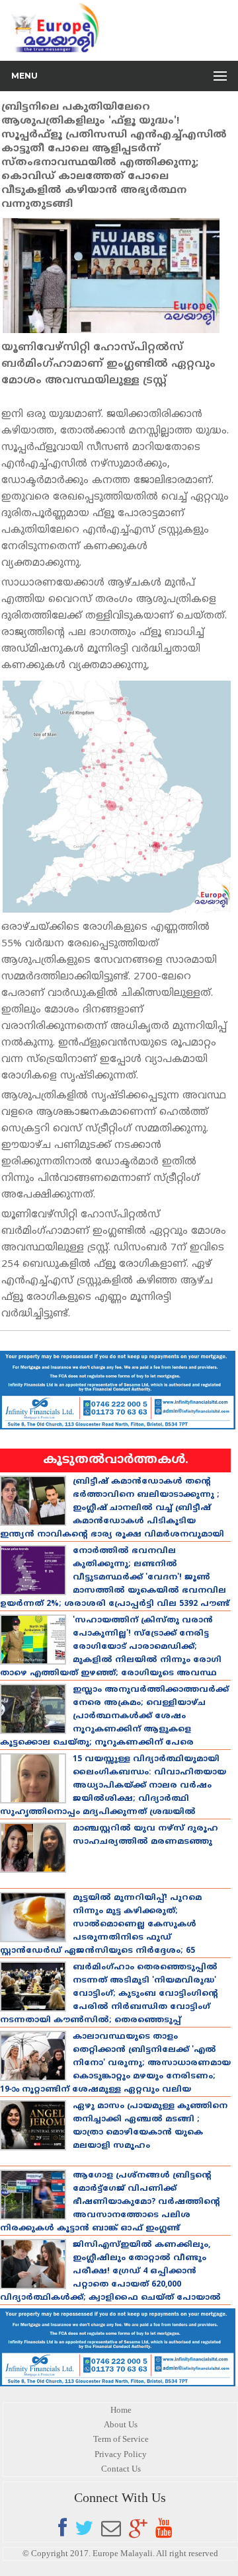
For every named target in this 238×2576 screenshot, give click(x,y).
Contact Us (121, 2469)
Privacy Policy (121, 2454)
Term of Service (121, 2439)
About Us (121, 2424)
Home (121, 2410)
